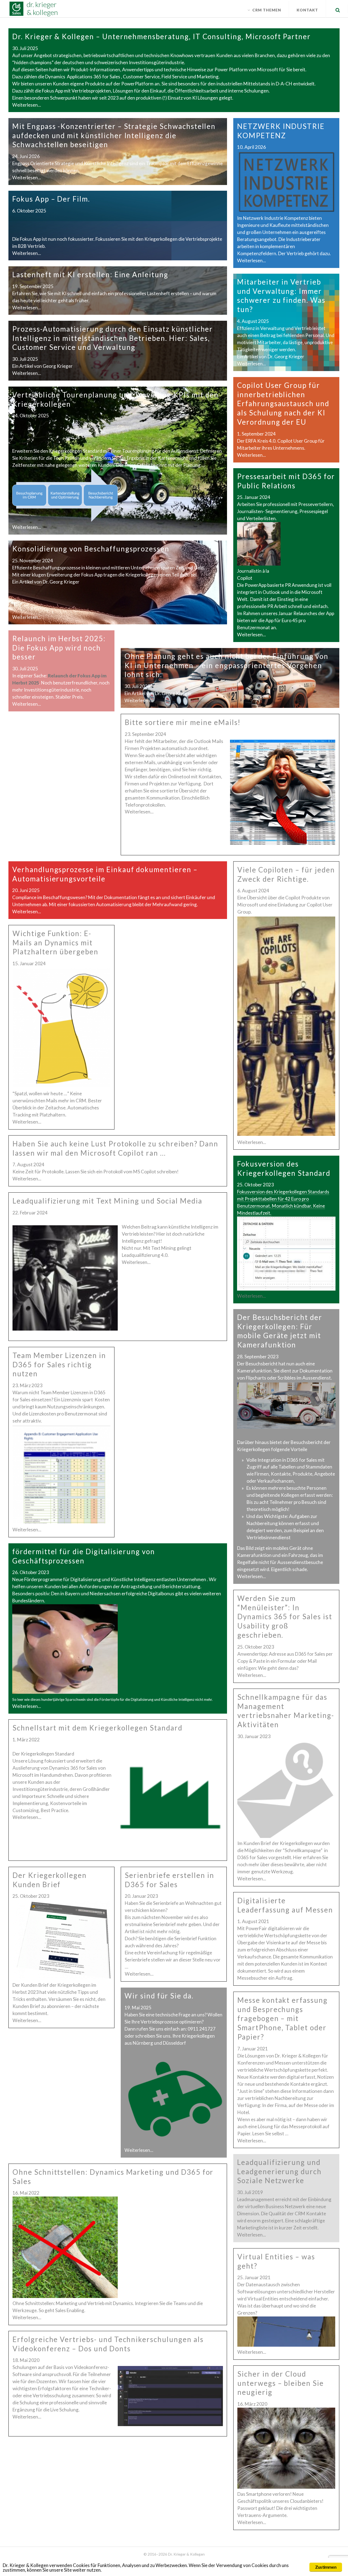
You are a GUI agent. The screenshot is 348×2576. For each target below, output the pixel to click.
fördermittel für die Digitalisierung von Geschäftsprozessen (84, 1556)
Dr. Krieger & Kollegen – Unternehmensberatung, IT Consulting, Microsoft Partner (161, 36)
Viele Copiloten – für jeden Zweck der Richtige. (286, 874)
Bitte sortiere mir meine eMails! (183, 722)
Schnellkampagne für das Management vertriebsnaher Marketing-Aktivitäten (286, 1711)
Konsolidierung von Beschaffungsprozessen (91, 549)
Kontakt (307, 10)
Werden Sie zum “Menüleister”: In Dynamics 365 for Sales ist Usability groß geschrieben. (285, 1617)
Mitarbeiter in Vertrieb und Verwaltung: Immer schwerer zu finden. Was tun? (281, 296)
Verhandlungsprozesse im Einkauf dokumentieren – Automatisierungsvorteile (105, 874)
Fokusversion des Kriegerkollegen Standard (284, 1168)
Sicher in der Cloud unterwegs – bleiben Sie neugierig (281, 2383)
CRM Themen (267, 10)
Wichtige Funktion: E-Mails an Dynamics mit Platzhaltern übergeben (55, 943)
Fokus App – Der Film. (51, 199)
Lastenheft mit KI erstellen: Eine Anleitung (90, 274)
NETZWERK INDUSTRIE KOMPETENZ (281, 131)
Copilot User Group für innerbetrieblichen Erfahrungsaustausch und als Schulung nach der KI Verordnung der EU (283, 404)
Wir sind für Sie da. (159, 1996)
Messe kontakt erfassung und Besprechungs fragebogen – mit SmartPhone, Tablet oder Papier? (282, 2018)
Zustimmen (326, 2567)
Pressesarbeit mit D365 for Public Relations (286, 481)
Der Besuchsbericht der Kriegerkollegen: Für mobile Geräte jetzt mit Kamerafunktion (280, 1331)
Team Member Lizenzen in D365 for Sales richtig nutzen (59, 1365)
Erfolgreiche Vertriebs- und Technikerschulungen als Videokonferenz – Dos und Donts (108, 2344)
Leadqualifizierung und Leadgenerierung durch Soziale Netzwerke (279, 2171)
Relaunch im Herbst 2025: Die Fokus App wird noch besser (59, 648)
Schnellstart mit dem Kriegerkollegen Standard (97, 1728)
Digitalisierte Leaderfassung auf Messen (285, 1905)
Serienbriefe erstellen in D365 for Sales (170, 1880)
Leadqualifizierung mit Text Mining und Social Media (107, 1201)
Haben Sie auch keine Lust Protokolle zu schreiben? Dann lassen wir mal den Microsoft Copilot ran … (115, 1148)
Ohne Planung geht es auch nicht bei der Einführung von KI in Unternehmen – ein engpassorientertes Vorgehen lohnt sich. (226, 665)
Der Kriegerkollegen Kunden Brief (50, 1880)
